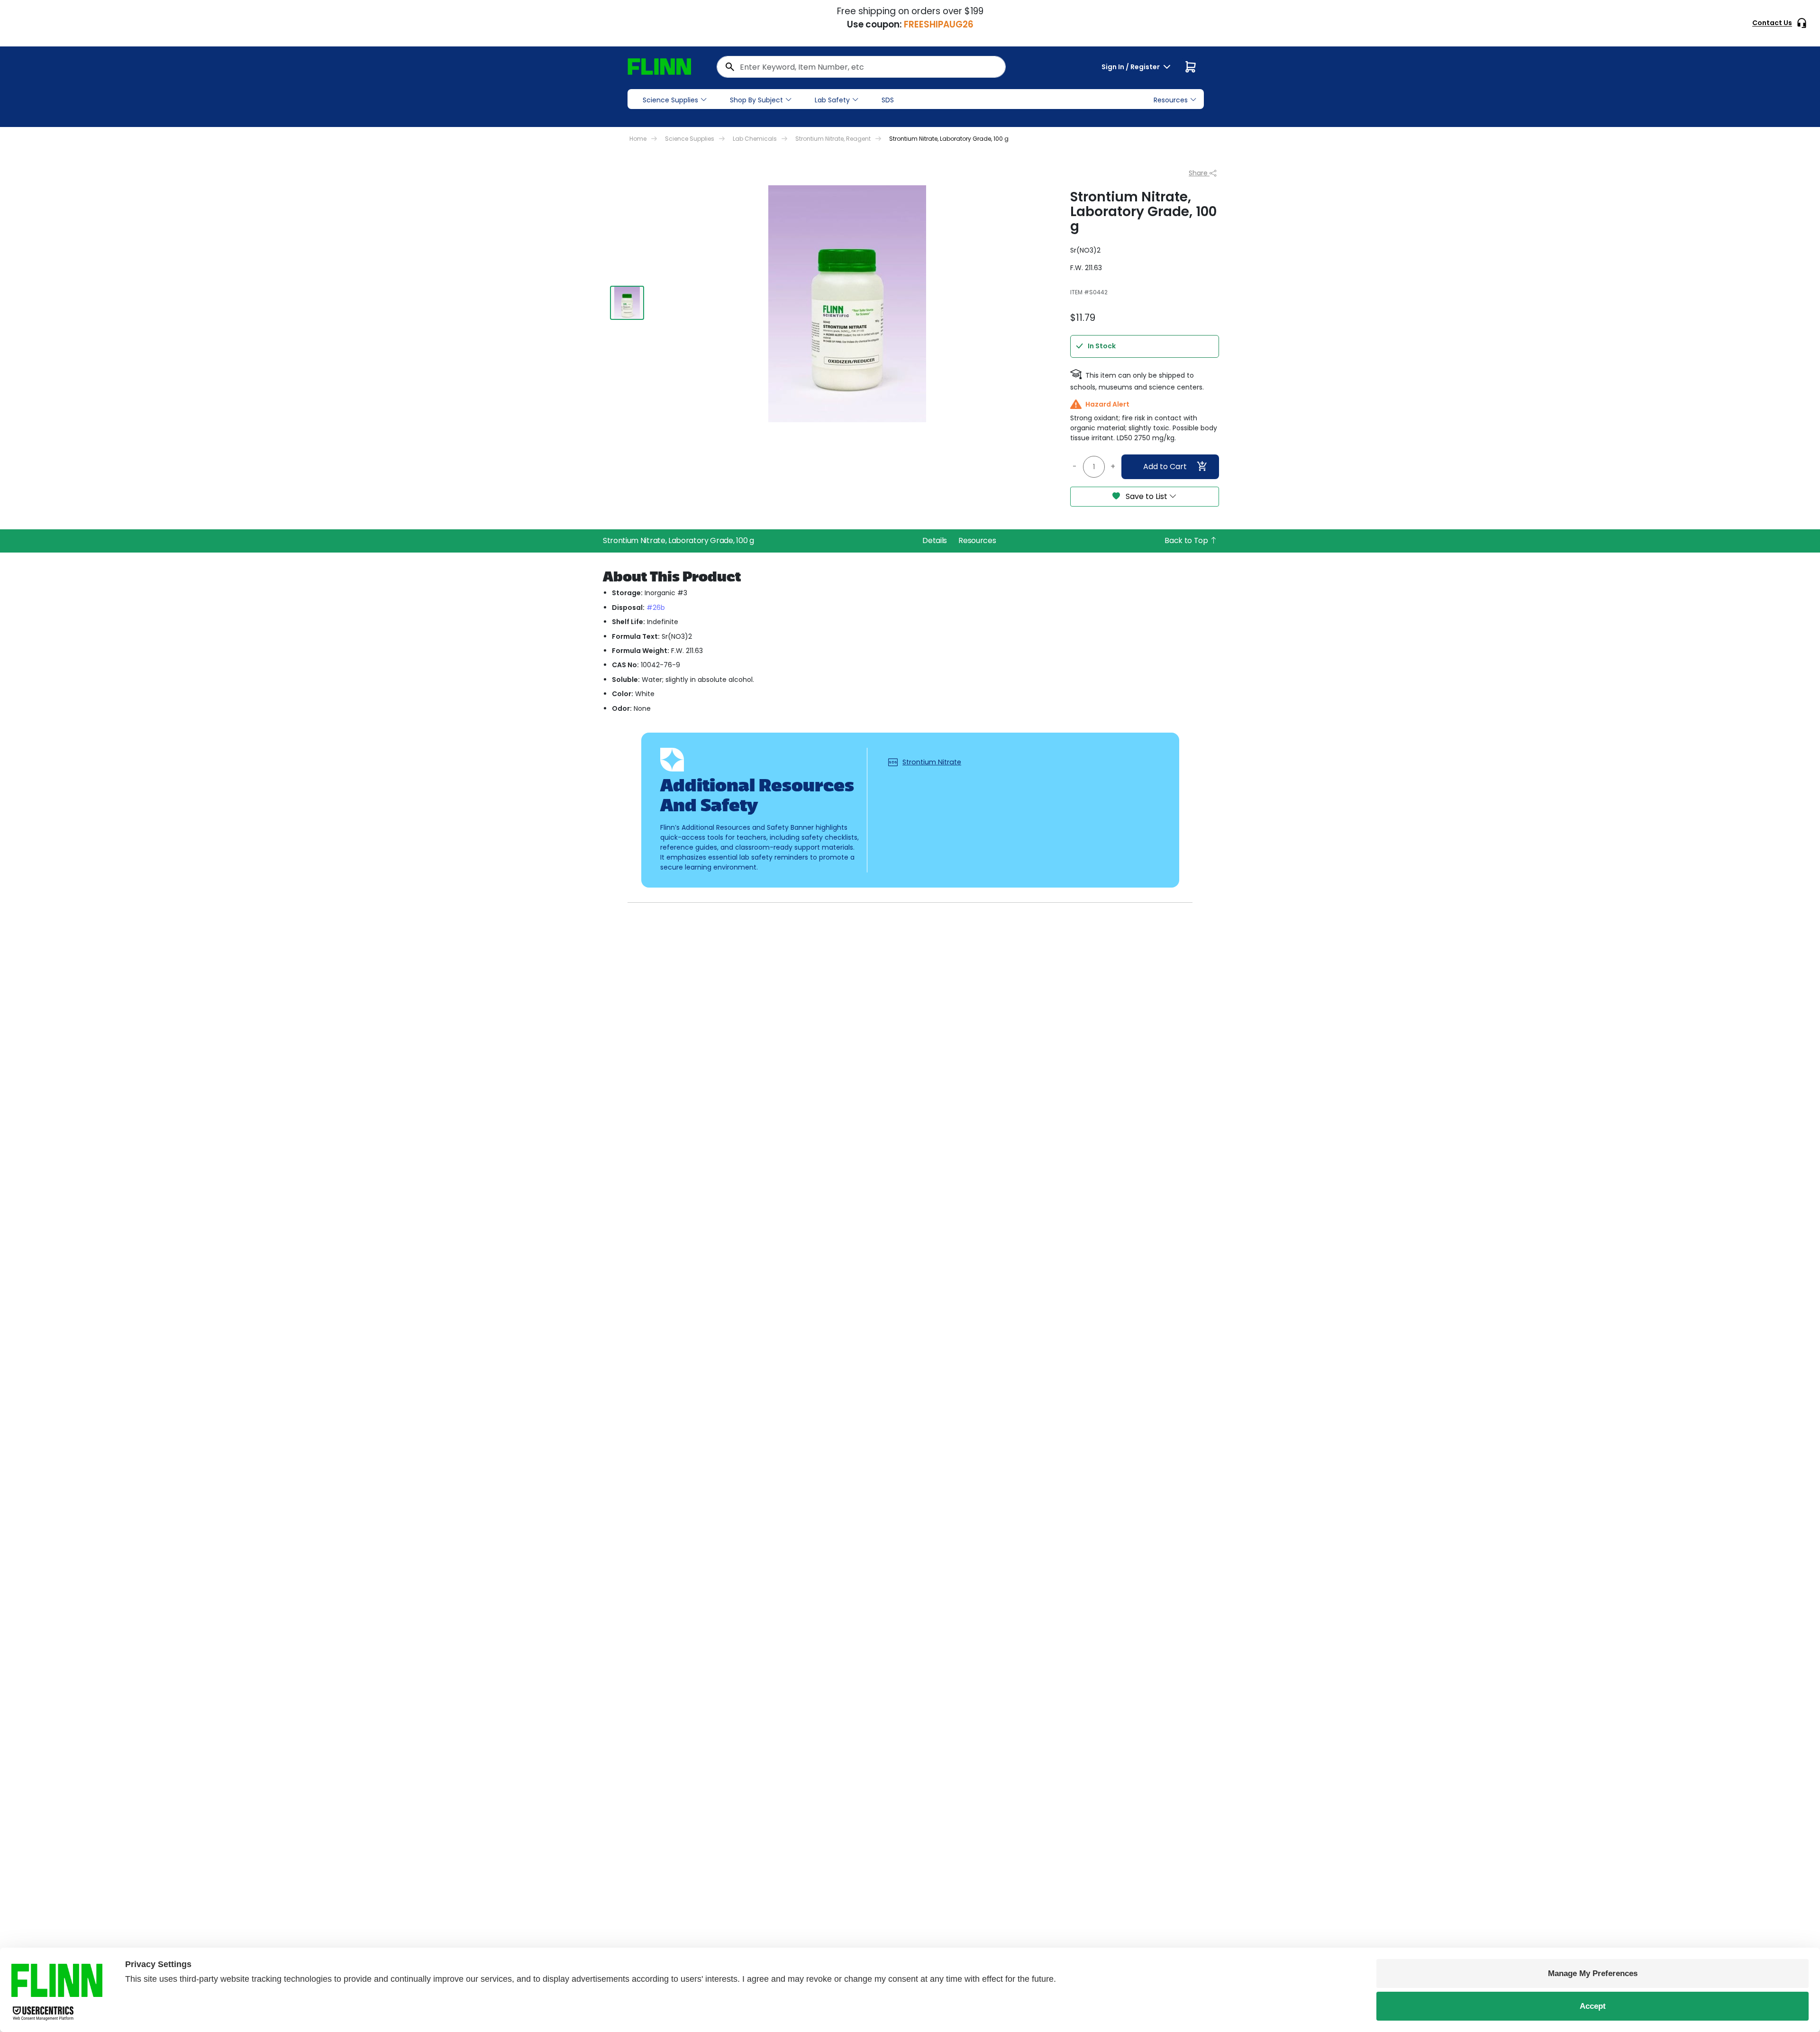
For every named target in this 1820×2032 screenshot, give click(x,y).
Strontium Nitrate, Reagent (833, 139)
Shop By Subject (756, 100)
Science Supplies (670, 100)
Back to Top (1187, 540)
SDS (888, 100)
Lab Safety (832, 100)
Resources (977, 540)
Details (935, 540)
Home (638, 139)
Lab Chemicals (755, 139)
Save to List (1147, 496)
